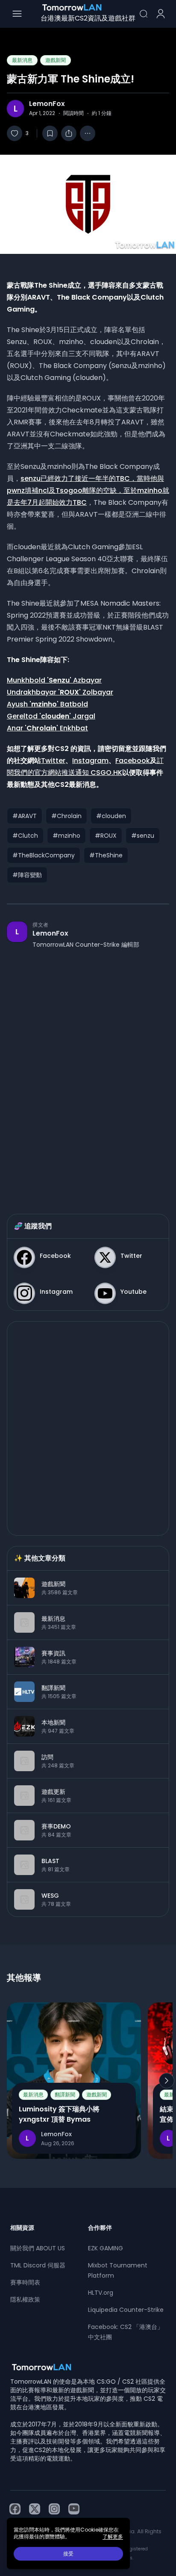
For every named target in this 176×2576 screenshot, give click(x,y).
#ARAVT (25, 816)
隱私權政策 (25, 2299)
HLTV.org (101, 2293)
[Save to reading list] (50, 133)
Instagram (90, 761)
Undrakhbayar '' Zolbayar (60, 692)
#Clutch (25, 836)
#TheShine (106, 855)
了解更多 (113, 2537)
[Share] (69, 133)
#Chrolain (66, 816)
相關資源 (22, 2228)
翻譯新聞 (65, 2095)
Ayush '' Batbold (47, 704)
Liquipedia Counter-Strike (126, 2310)
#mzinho (66, 836)
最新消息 (22, 60)
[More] (88, 133)
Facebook (133, 761)
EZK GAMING (106, 2248)
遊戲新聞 (56, 60)
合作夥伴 (100, 2228)
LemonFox (47, 104)
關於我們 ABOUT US (38, 2248)
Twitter (53, 761)
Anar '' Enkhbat (47, 728)
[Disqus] (88, 1073)
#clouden (111, 816)
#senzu (143, 836)
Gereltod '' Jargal (51, 716)
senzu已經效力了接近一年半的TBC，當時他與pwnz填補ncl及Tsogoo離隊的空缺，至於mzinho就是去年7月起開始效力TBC (88, 490)
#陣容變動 (27, 875)
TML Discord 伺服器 (38, 2265)
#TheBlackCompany (44, 855)
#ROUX (106, 836)
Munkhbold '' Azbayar (54, 680)
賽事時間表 (25, 2282)
